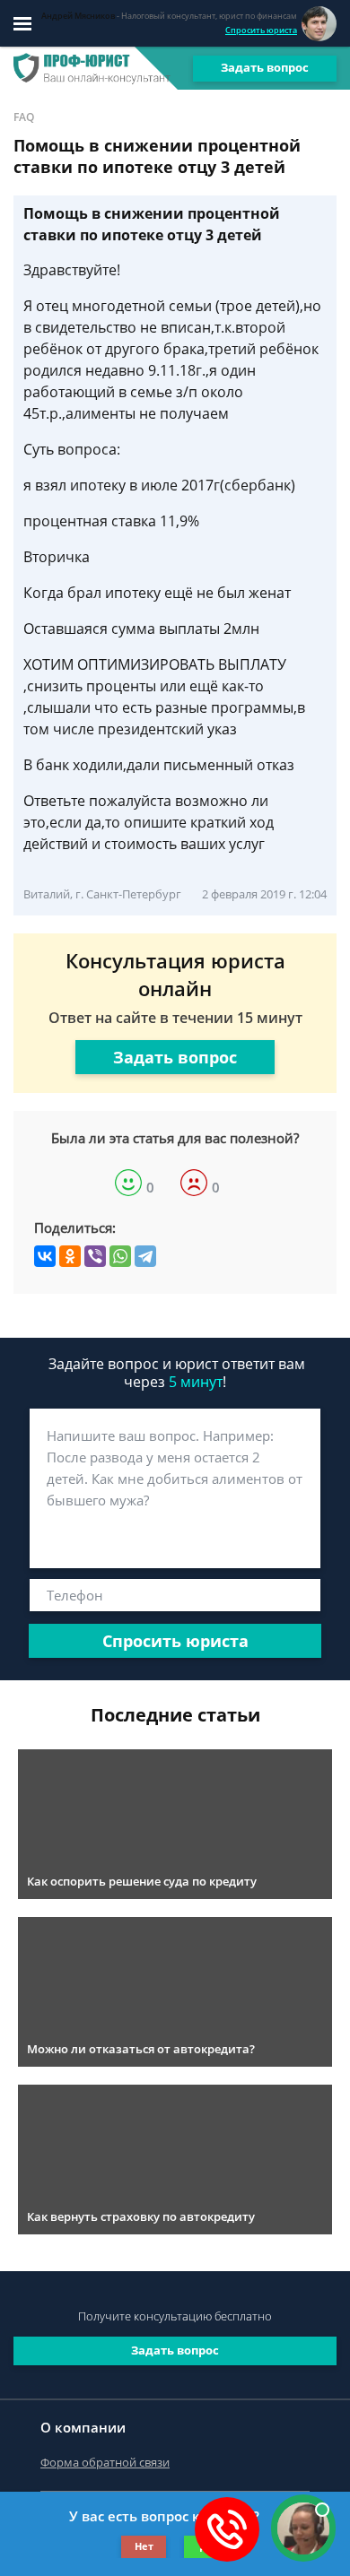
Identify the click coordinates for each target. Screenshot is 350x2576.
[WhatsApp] (120, 1256)
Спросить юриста (261, 30)
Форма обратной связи (105, 2462)
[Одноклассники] (70, 1256)
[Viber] (95, 1256)
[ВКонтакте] (45, 1256)
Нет (144, 2546)
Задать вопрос (265, 67)
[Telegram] (145, 1256)
